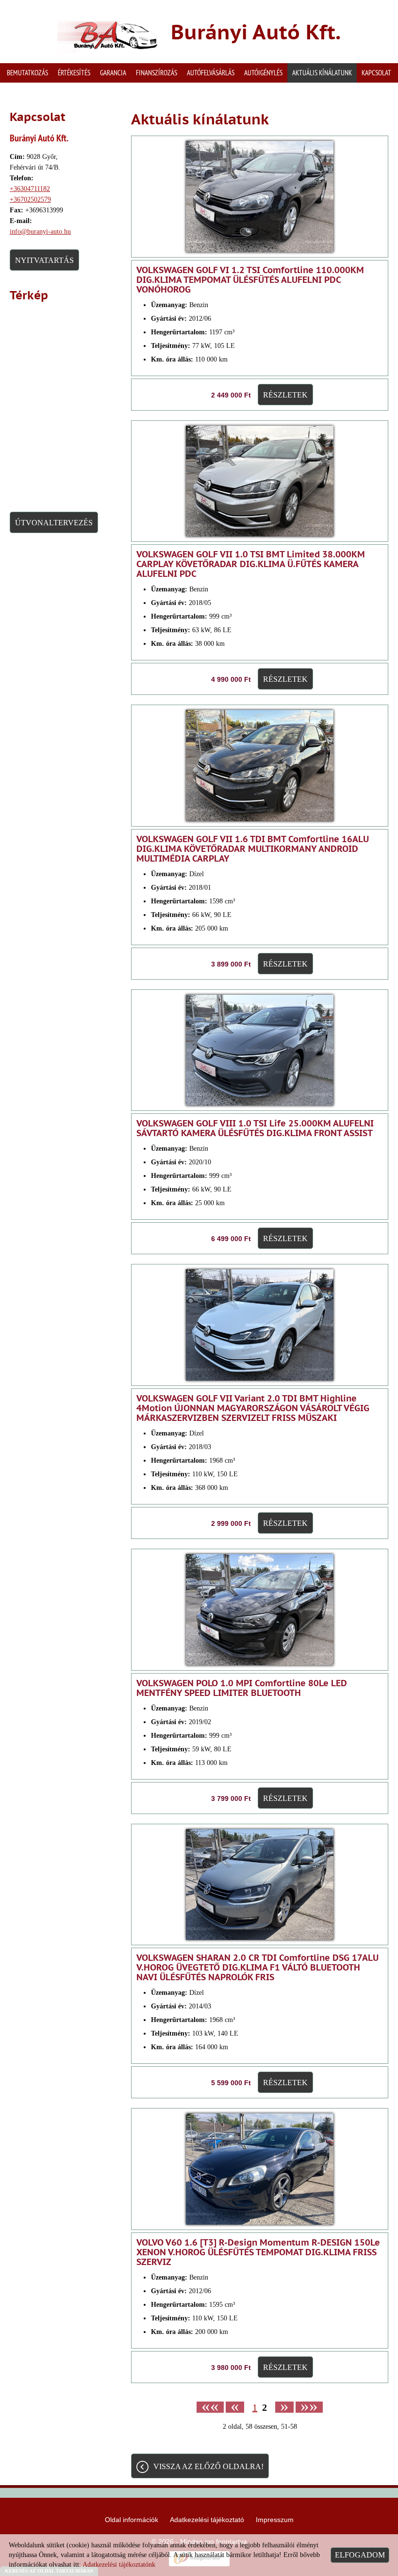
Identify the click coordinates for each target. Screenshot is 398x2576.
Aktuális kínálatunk (322, 73)
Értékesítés (74, 73)
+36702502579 (30, 199)
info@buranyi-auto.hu (40, 232)
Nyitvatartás (44, 260)
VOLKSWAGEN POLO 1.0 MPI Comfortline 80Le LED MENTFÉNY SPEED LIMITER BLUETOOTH (242, 1688)
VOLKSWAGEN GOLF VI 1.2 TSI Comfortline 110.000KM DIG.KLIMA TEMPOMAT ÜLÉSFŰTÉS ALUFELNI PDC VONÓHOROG (250, 280)
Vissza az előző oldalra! (208, 2466)
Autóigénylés (263, 73)
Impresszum (275, 2520)
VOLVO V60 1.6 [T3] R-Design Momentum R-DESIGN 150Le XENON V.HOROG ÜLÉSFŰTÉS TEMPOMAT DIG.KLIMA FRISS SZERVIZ (258, 2252)
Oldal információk (132, 2520)
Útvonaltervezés (54, 523)
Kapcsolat (376, 73)
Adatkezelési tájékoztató (207, 2520)
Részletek (285, 395)
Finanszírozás (157, 73)
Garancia (113, 73)
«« (210, 2407)
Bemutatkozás (27, 73)
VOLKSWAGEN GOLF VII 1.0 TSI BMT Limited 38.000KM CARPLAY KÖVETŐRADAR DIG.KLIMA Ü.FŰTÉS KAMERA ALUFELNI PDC (251, 564)
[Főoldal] (108, 34)
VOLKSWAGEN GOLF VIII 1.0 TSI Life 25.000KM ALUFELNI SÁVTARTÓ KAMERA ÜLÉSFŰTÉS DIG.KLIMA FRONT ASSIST (255, 1128)
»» (309, 2407)
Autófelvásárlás (211, 73)
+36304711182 (30, 189)
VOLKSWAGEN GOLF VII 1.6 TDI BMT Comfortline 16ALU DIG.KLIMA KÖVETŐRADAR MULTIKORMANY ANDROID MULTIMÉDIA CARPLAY (253, 849)
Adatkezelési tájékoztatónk (119, 2565)
